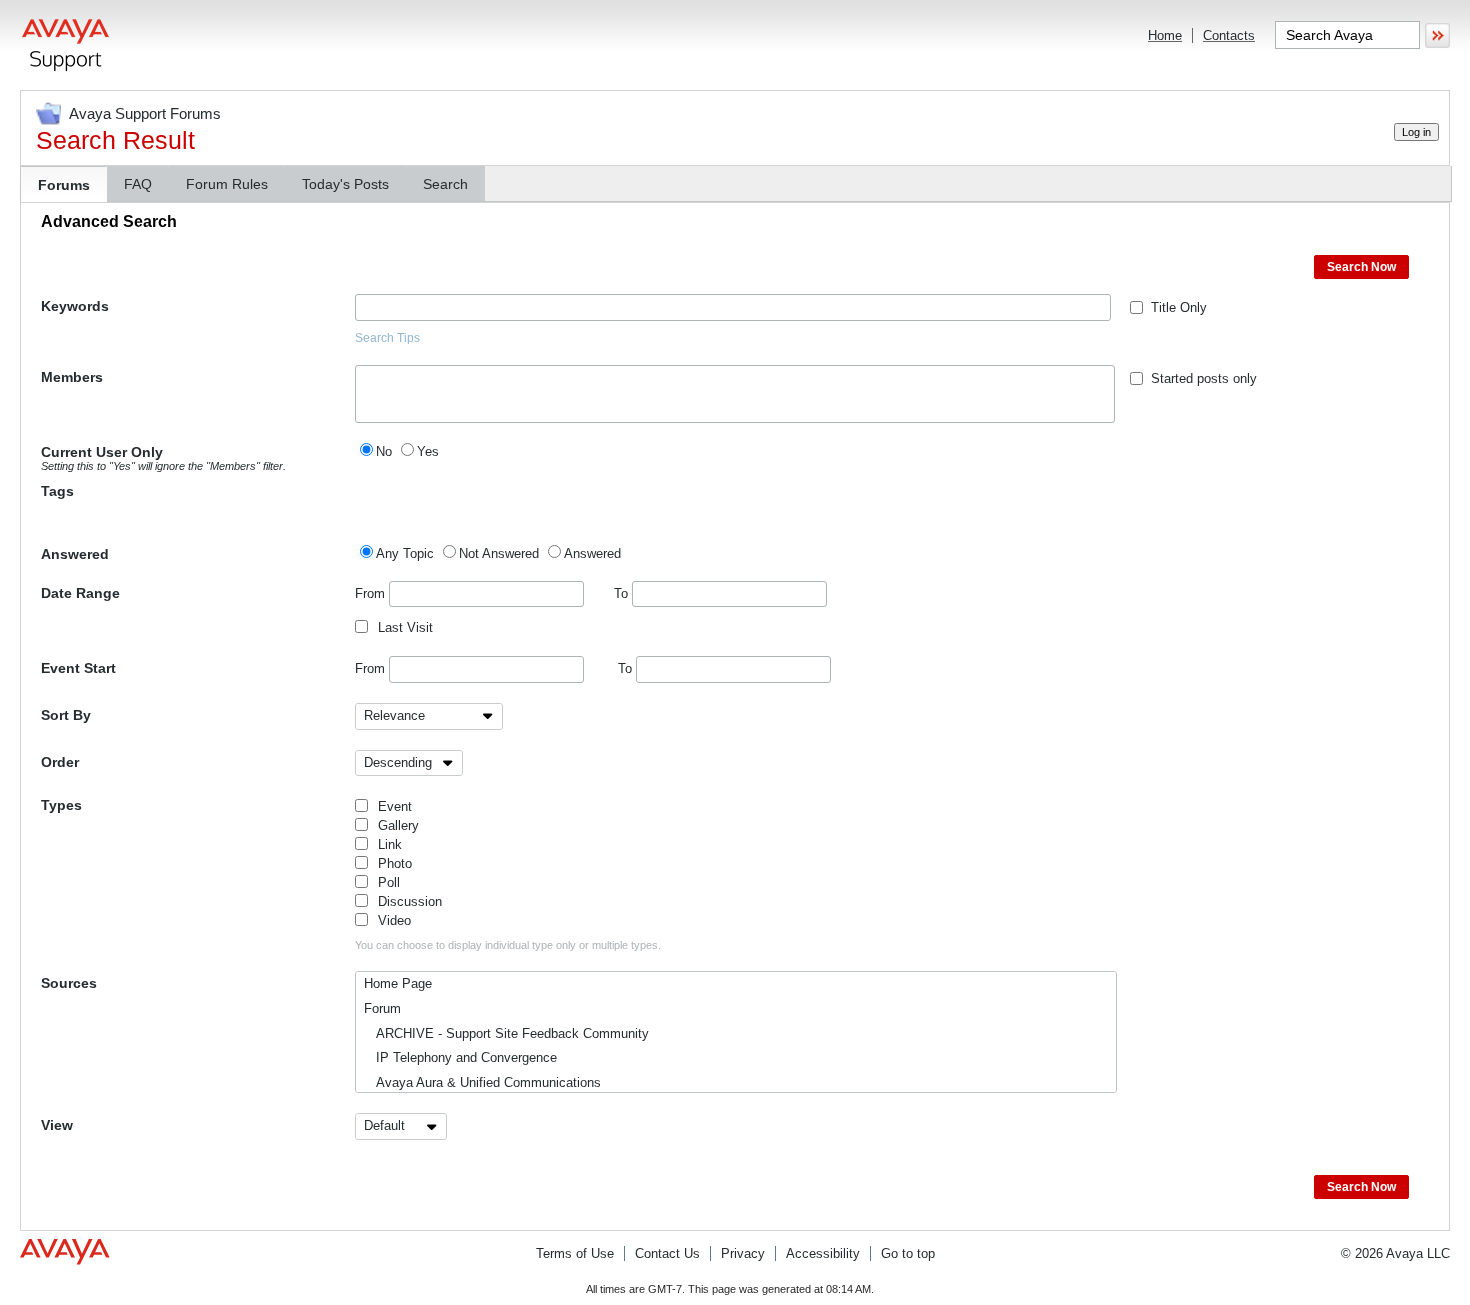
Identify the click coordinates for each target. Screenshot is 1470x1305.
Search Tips (387, 338)
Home (1165, 35)
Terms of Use (575, 1253)
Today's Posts (345, 184)
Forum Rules (227, 184)
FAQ (138, 184)
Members (72, 377)
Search (445, 184)
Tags (57, 491)
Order (60, 762)
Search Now (1361, 267)
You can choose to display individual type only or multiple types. (508, 945)
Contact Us (667, 1253)
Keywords (75, 306)
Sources (69, 983)
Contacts (1229, 35)
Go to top (908, 1253)
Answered (75, 554)
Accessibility (823, 1253)
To (623, 593)
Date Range (80, 593)
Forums (64, 185)
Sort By (66, 715)
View (57, 1125)
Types (61, 805)
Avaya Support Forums (145, 113)
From (372, 593)
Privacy (743, 1253)
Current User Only (163, 458)
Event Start (78, 668)
